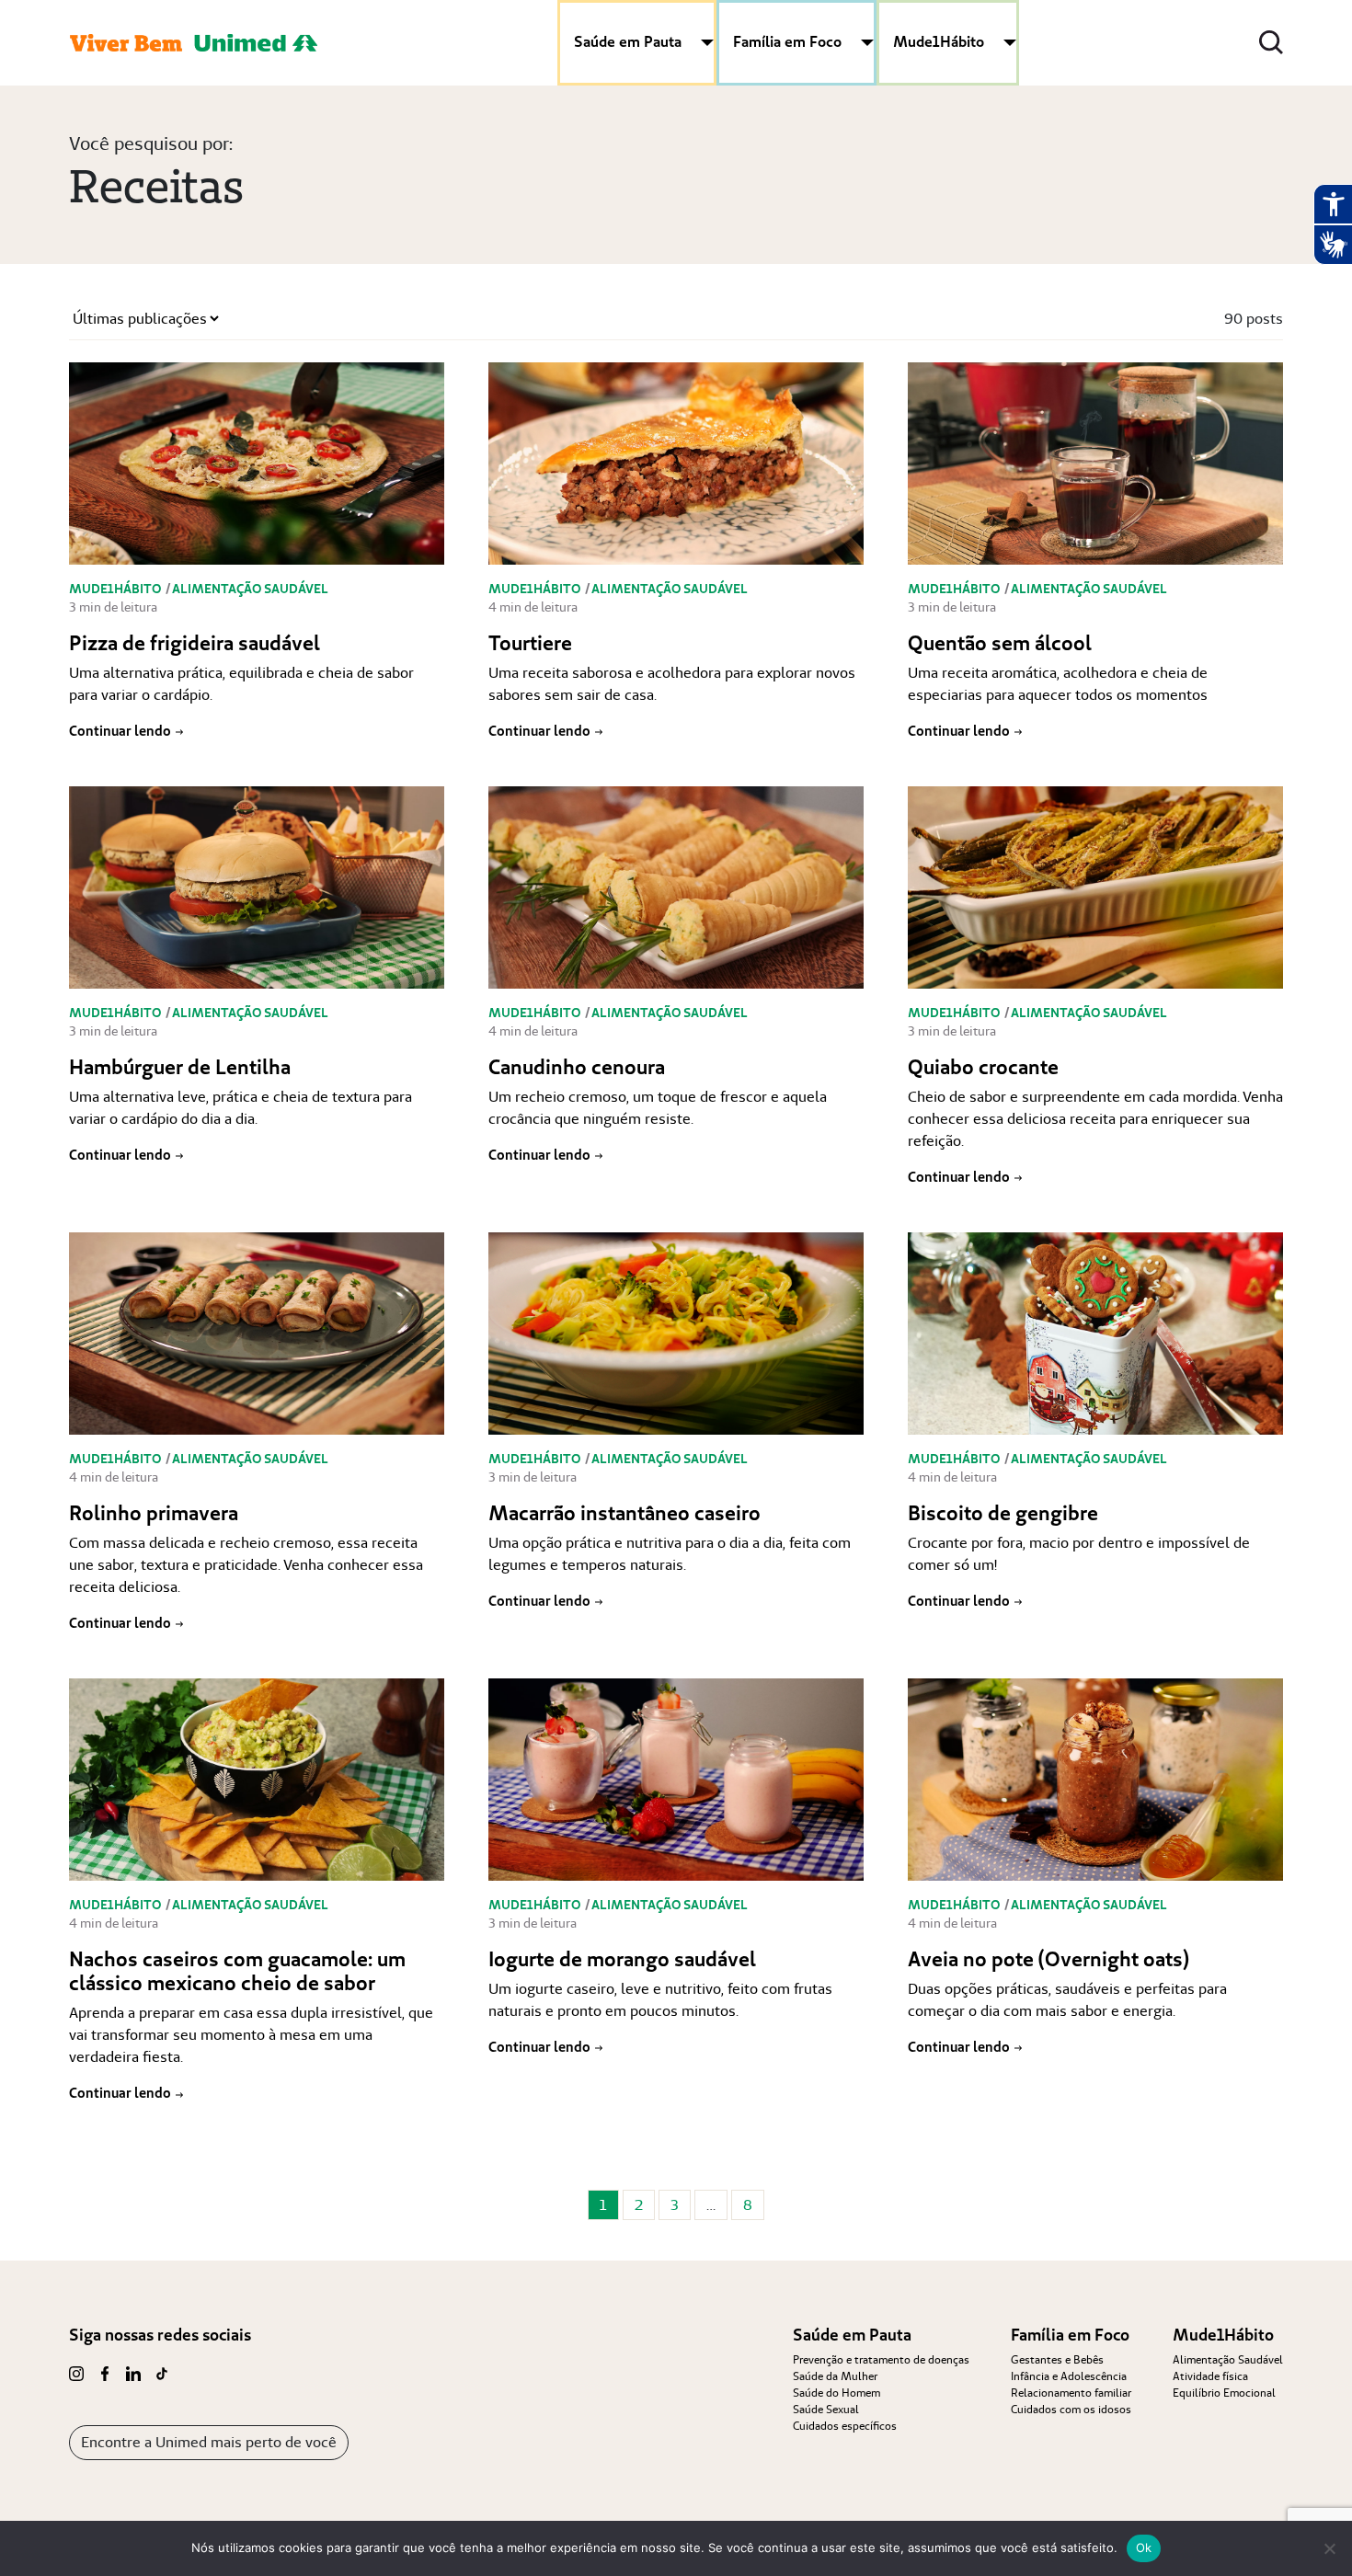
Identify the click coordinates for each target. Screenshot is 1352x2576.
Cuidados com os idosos (1071, 2409)
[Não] (1329, 2548)
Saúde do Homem (836, 2393)
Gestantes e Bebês (1057, 2359)
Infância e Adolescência (1069, 2376)
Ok (1144, 2547)
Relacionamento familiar (1071, 2393)
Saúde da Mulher (835, 2376)
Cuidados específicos (845, 2426)
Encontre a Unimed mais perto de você (209, 2442)
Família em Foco (787, 41)
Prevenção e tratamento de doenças (881, 2359)
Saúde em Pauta (628, 41)
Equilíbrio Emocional (1224, 2393)
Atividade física (1210, 2376)
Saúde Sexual (826, 2409)
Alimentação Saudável (1228, 2359)
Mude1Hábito (939, 41)
